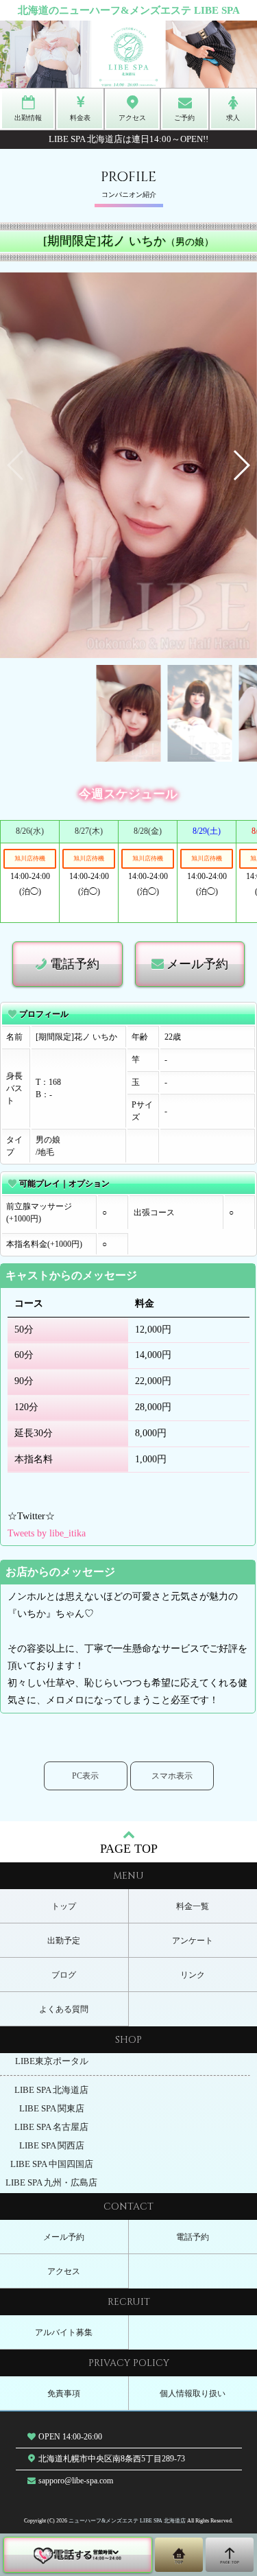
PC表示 (85, 1776)
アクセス (64, 2271)
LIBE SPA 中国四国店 (52, 2164)
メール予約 (197, 964)
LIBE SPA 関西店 (52, 2146)
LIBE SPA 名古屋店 (51, 2127)
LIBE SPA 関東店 (52, 2109)
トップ (64, 1906)
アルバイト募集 (64, 2332)
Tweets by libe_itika (47, 1533)
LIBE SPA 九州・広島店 (51, 2183)
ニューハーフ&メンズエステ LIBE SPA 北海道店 (127, 2521)
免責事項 (64, 2393)
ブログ (64, 1975)
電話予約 (75, 964)
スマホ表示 (172, 1776)
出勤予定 (64, 1941)
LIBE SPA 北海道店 (51, 2090)
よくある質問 (64, 2009)
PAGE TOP (129, 1849)
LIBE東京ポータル (52, 2061)
